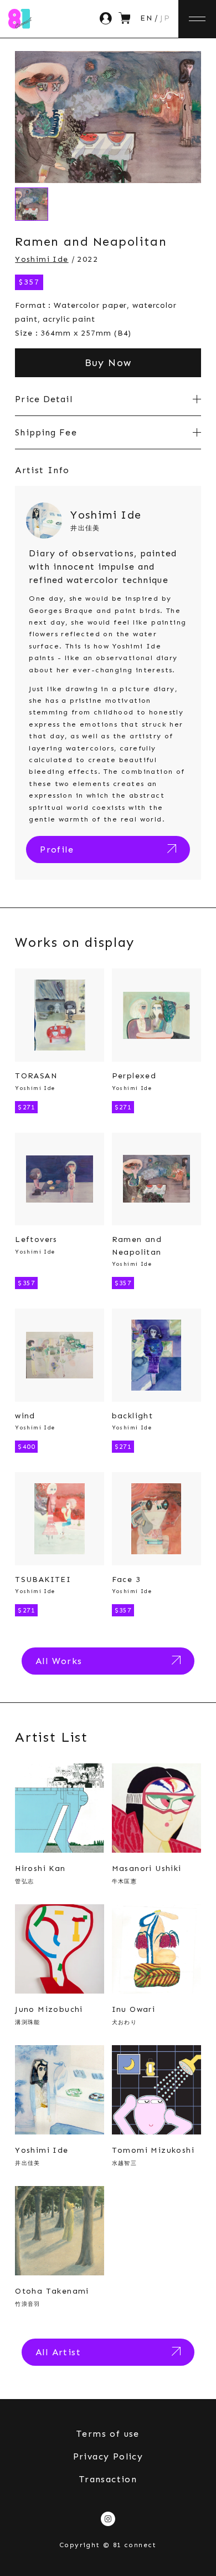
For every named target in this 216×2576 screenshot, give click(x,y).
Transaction (108, 2479)
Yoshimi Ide (42, 259)
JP (165, 18)
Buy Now (108, 363)
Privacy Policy (108, 2456)
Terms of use (108, 2434)
